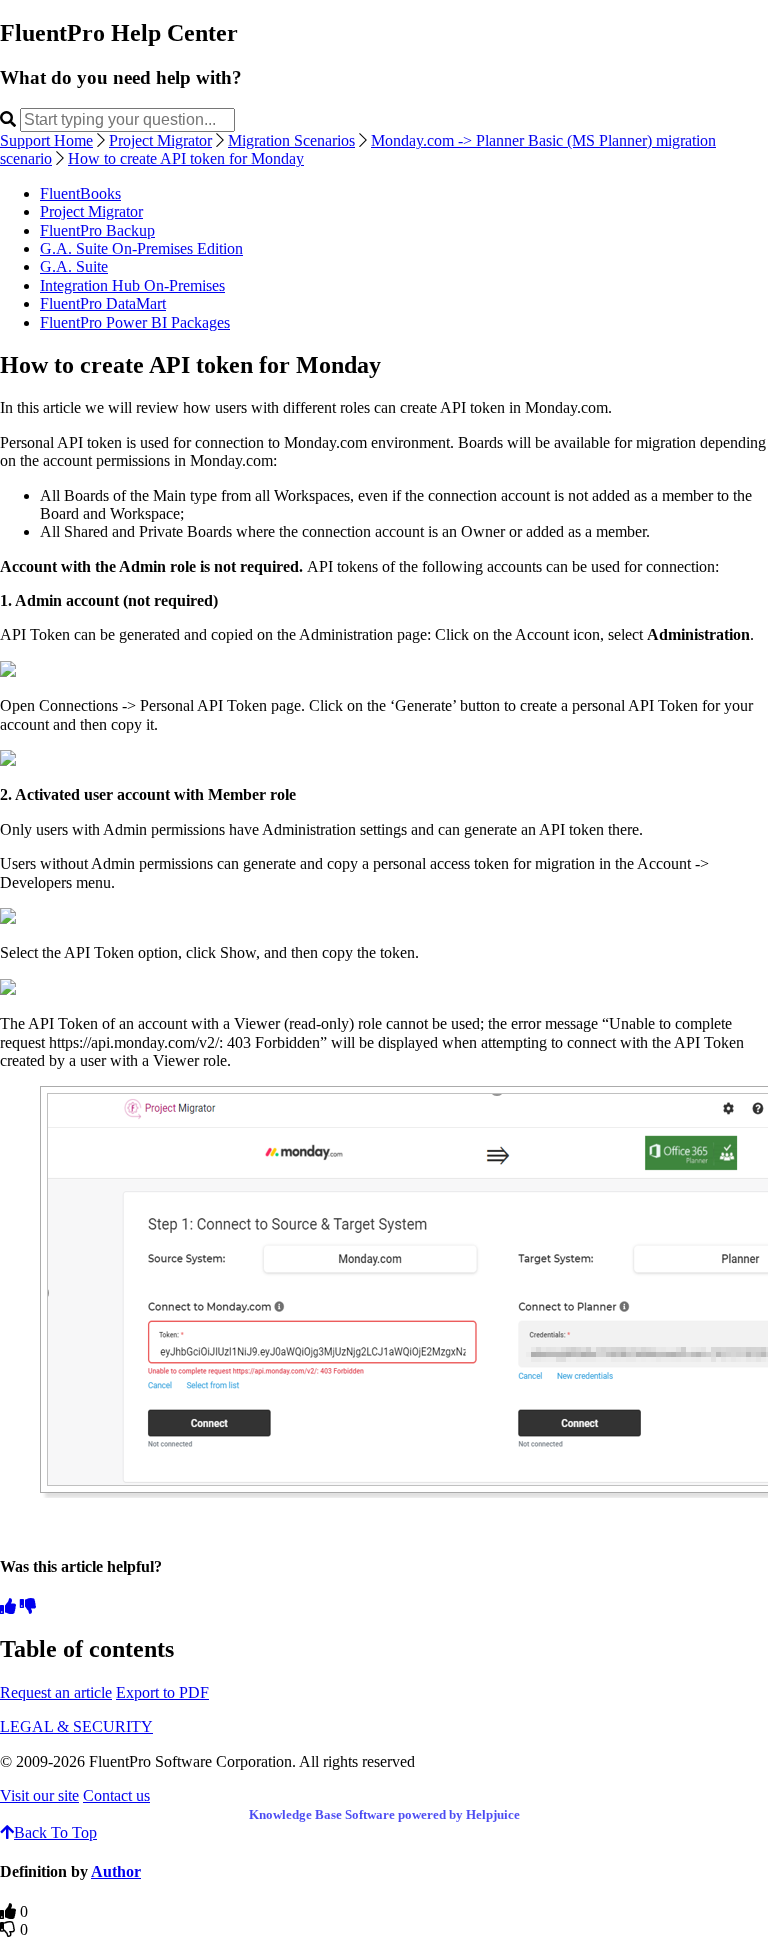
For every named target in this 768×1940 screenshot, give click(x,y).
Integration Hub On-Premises (132, 285)
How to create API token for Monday (186, 158)
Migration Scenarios (291, 140)
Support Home (46, 140)
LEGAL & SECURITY (76, 1726)
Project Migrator (160, 140)
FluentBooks (80, 193)
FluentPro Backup (97, 230)
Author (116, 1871)
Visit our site (39, 1795)
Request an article (56, 1692)
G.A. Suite (74, 266)
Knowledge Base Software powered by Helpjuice (384, 1814)
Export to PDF (162, 1692)
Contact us (116, 1795)
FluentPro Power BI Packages (135, 322)
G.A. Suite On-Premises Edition (141, 248)
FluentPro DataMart (103, 303)
